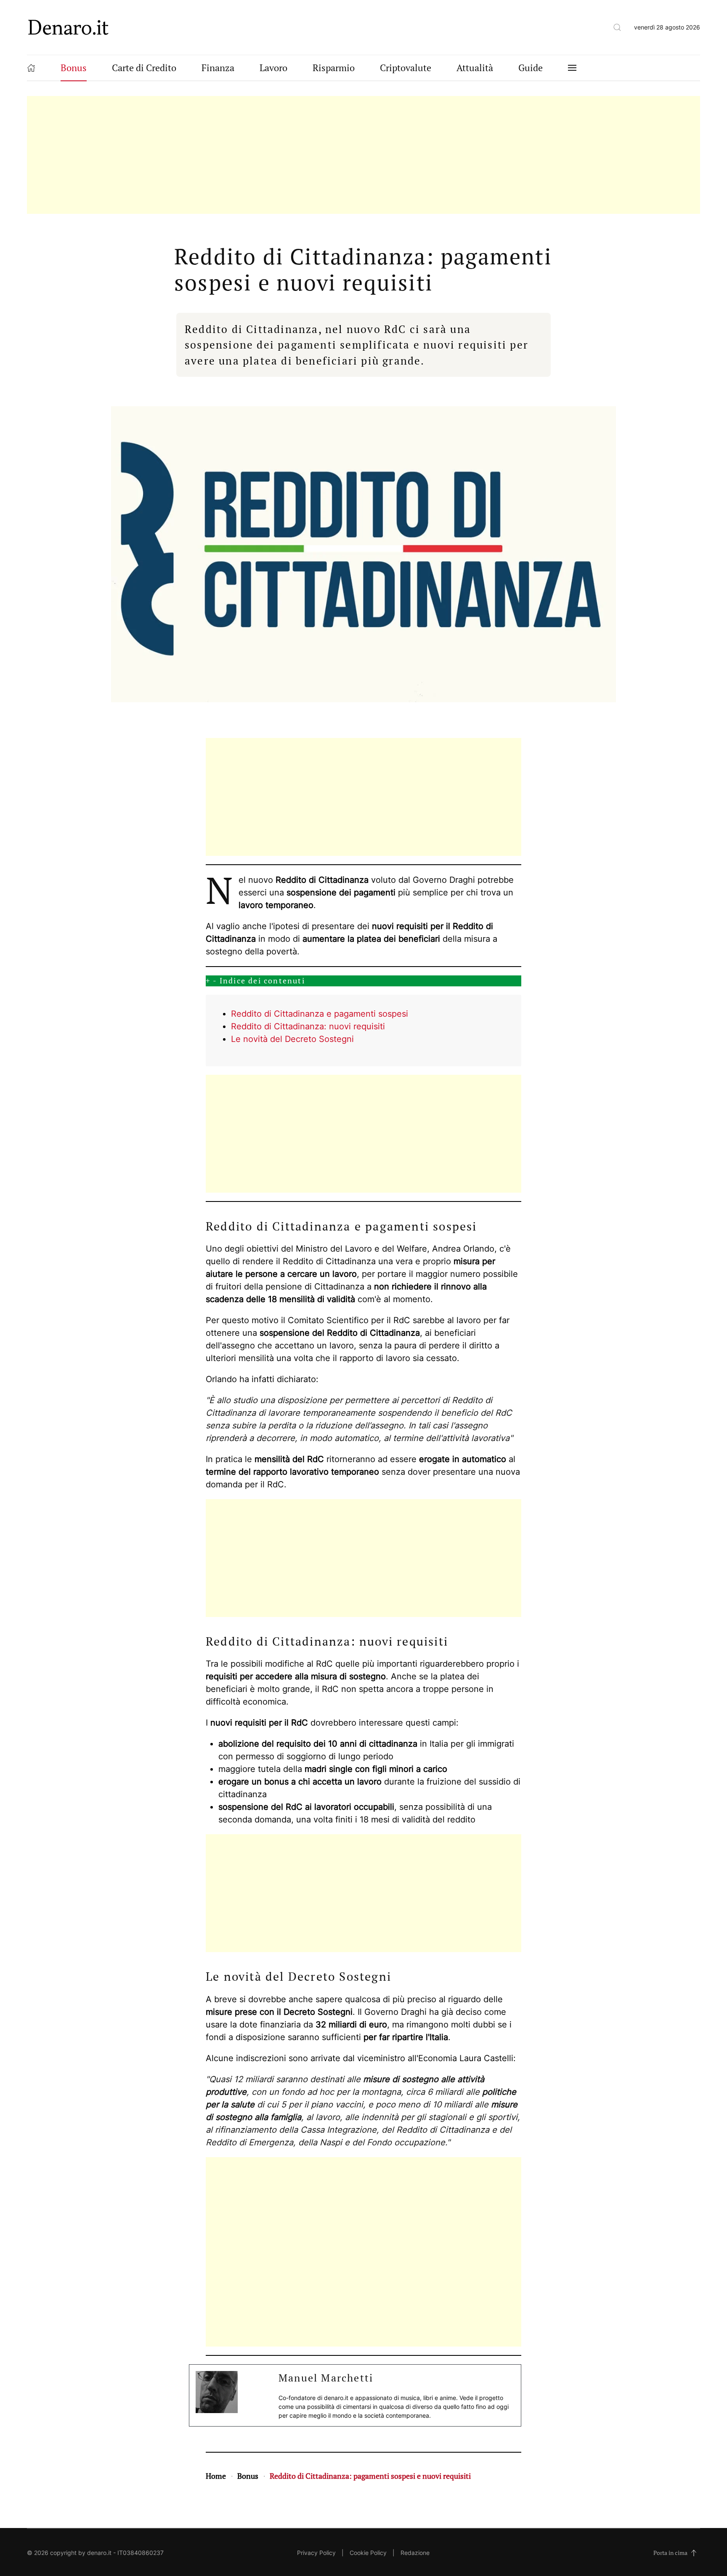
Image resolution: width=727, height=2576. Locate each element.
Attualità (475, 68)
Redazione (415, 2553)
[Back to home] (69, 27)
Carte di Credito (144, 68)
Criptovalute (406, 68)
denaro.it (99, 2553)
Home (216, 2476)
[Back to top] (694, 2553)
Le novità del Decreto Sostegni (292, 1039)
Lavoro (273, 68)
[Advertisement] (279, 155)
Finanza (218, 68)
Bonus (74, 68)
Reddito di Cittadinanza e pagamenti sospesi (320, 1014)
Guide (531, 68)
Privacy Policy (316, 2553)
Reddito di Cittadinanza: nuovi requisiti (308, 1026)
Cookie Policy (368, 2553)
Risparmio (334, 68)
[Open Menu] (572, 68)
